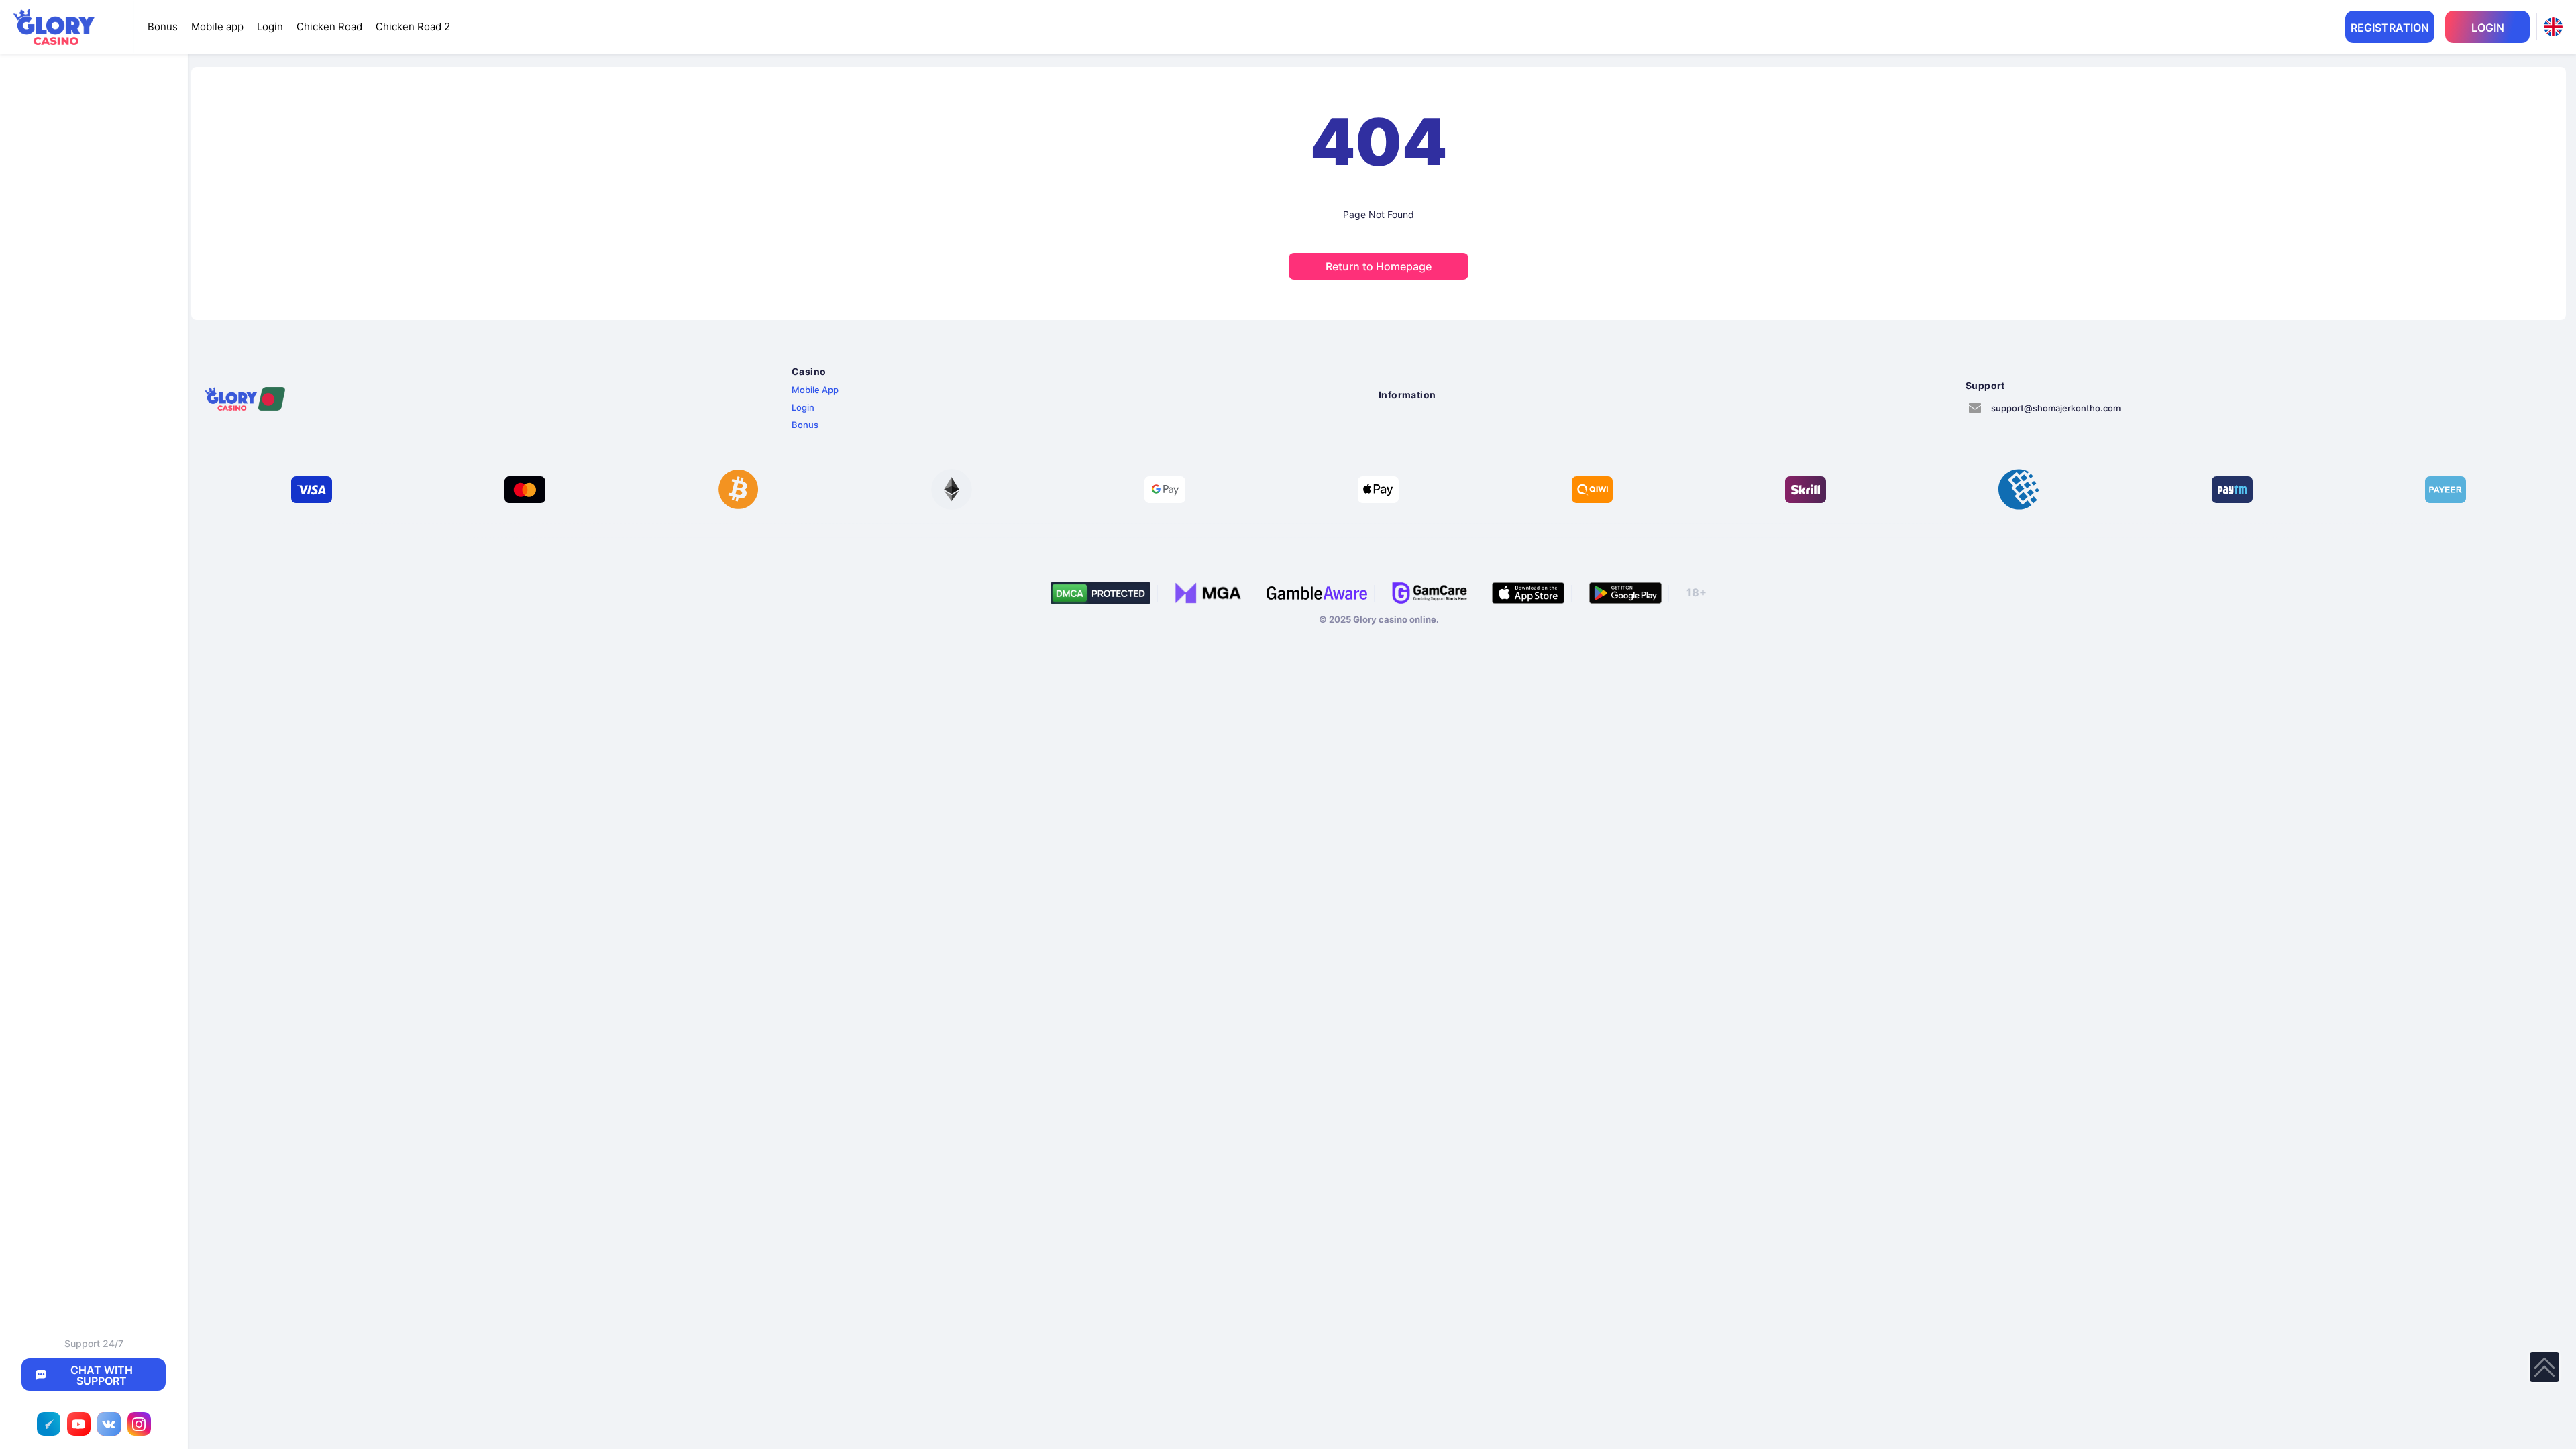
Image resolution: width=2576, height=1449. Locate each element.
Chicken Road (329, 26)
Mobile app (217, 26)
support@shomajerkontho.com (2056, 408)
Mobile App (815, 390)
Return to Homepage (1379, 266)
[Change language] (2553, 27)
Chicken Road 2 (413, 26)
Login (270, 26)
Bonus (163, 26)
